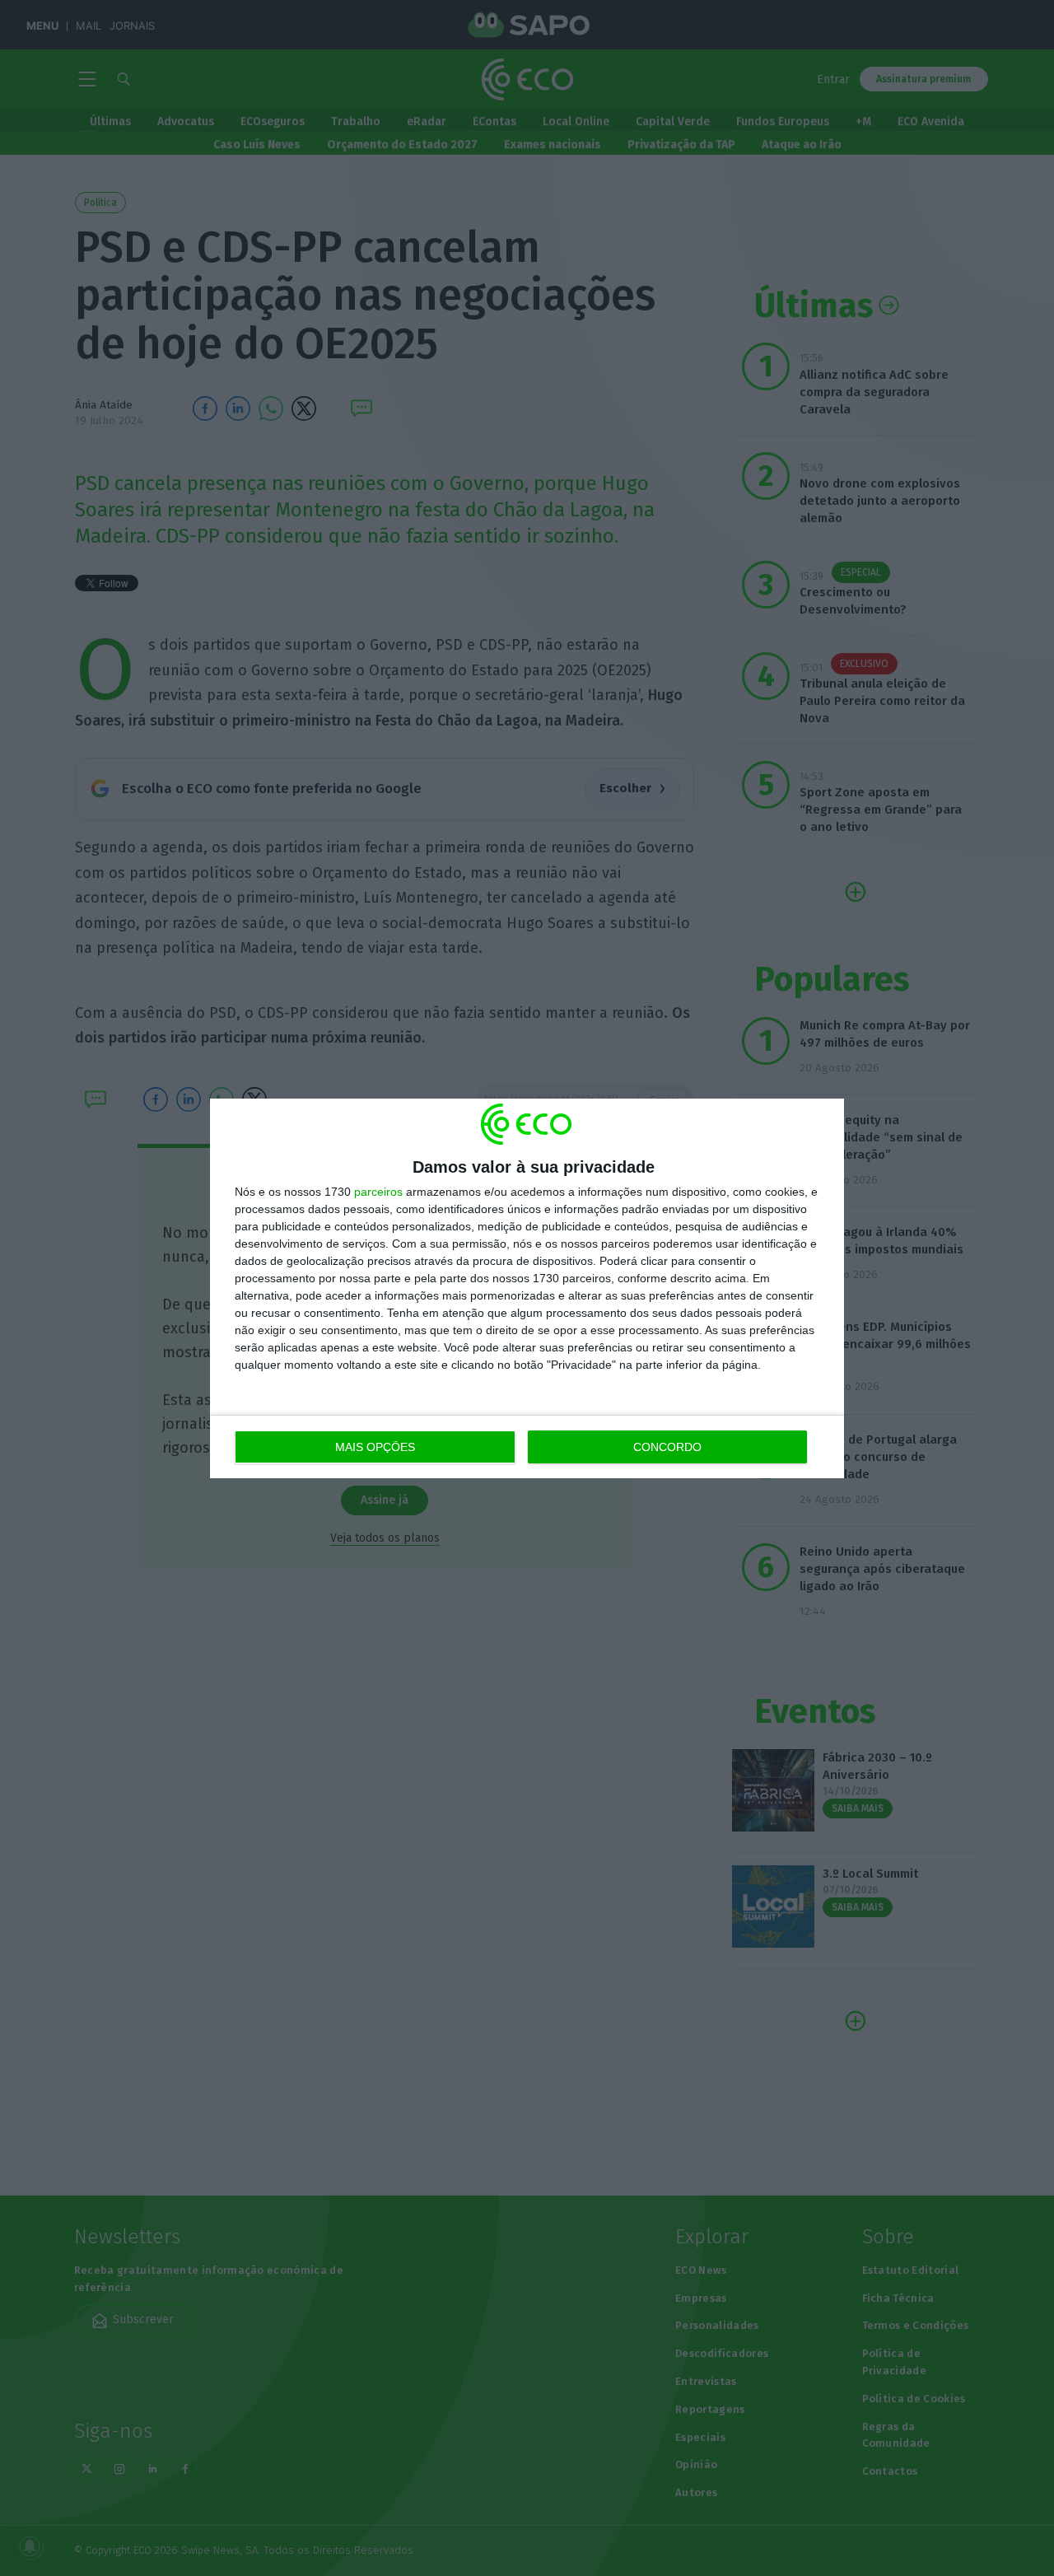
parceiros (378, 1192)
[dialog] (527, 1288)
